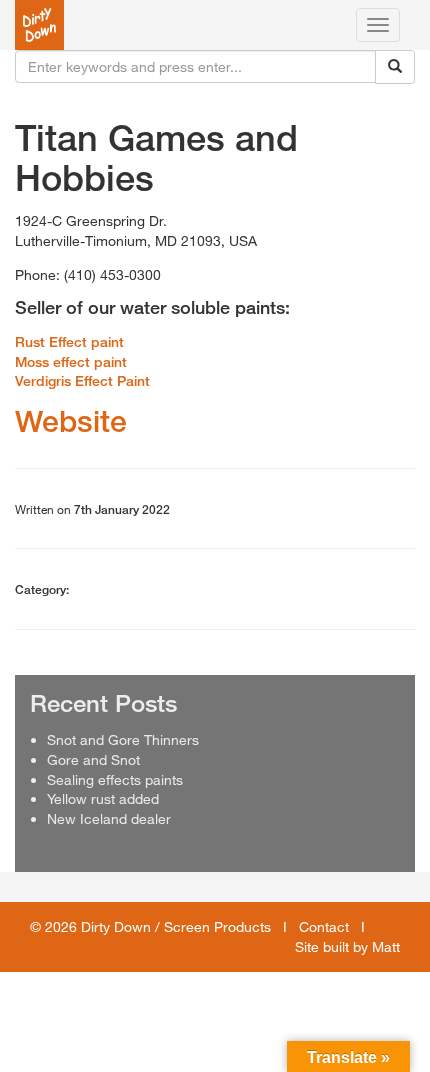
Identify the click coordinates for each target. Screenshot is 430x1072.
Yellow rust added (103, 798)
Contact (324, 926)
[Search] (395, 67)
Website (71, 421)
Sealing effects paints (115, 779)
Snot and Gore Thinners (123, 739)
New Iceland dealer (109, 818)
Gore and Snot (93, 759)
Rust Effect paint (69, 341)
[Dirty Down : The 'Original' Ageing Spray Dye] (39, 25)
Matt (386, 946)
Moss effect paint (71, 361)
